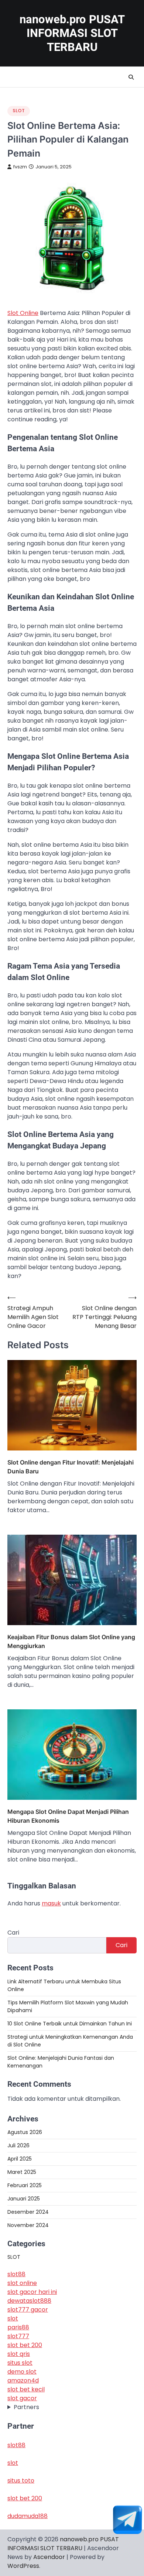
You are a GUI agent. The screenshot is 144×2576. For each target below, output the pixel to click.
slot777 (18, 2336)
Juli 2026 (18, 2145)
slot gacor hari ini (32, 2292)
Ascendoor (49, 2557)
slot (13, 2318)
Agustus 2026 (25, 2132)
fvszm (20, 167)
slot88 (16, 2274)
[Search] (131, 77)
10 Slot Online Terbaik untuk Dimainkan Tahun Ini (70, 2024)
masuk (51, 1903)
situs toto (21, 2481)
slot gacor (22, 2398)
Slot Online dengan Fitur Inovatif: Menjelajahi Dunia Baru (71, 1467)
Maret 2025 (22, 2172)
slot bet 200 (25, 2345)
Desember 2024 (28, 2212)
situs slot (20, 2363)
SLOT (19, 111)
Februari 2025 (25, 2185)
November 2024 (28, 2225)
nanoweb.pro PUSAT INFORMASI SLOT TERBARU (72, 33)
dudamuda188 (28, 2516)
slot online (22, 2283)
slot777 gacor (28, 2310)
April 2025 (20, 2159)
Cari (13, 1933)
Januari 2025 (24, 2199)
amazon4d (23, 2380)
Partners (26, 2407)
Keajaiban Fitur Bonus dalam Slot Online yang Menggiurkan (71, 1641)
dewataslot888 (29, 2301)
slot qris (19, 2354)
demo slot (22, 2372)
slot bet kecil (26, 2389)
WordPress (23, 2566)
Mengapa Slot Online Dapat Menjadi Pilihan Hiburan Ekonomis (68, 1816)
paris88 (18, 2327)
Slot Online (23, 313)
